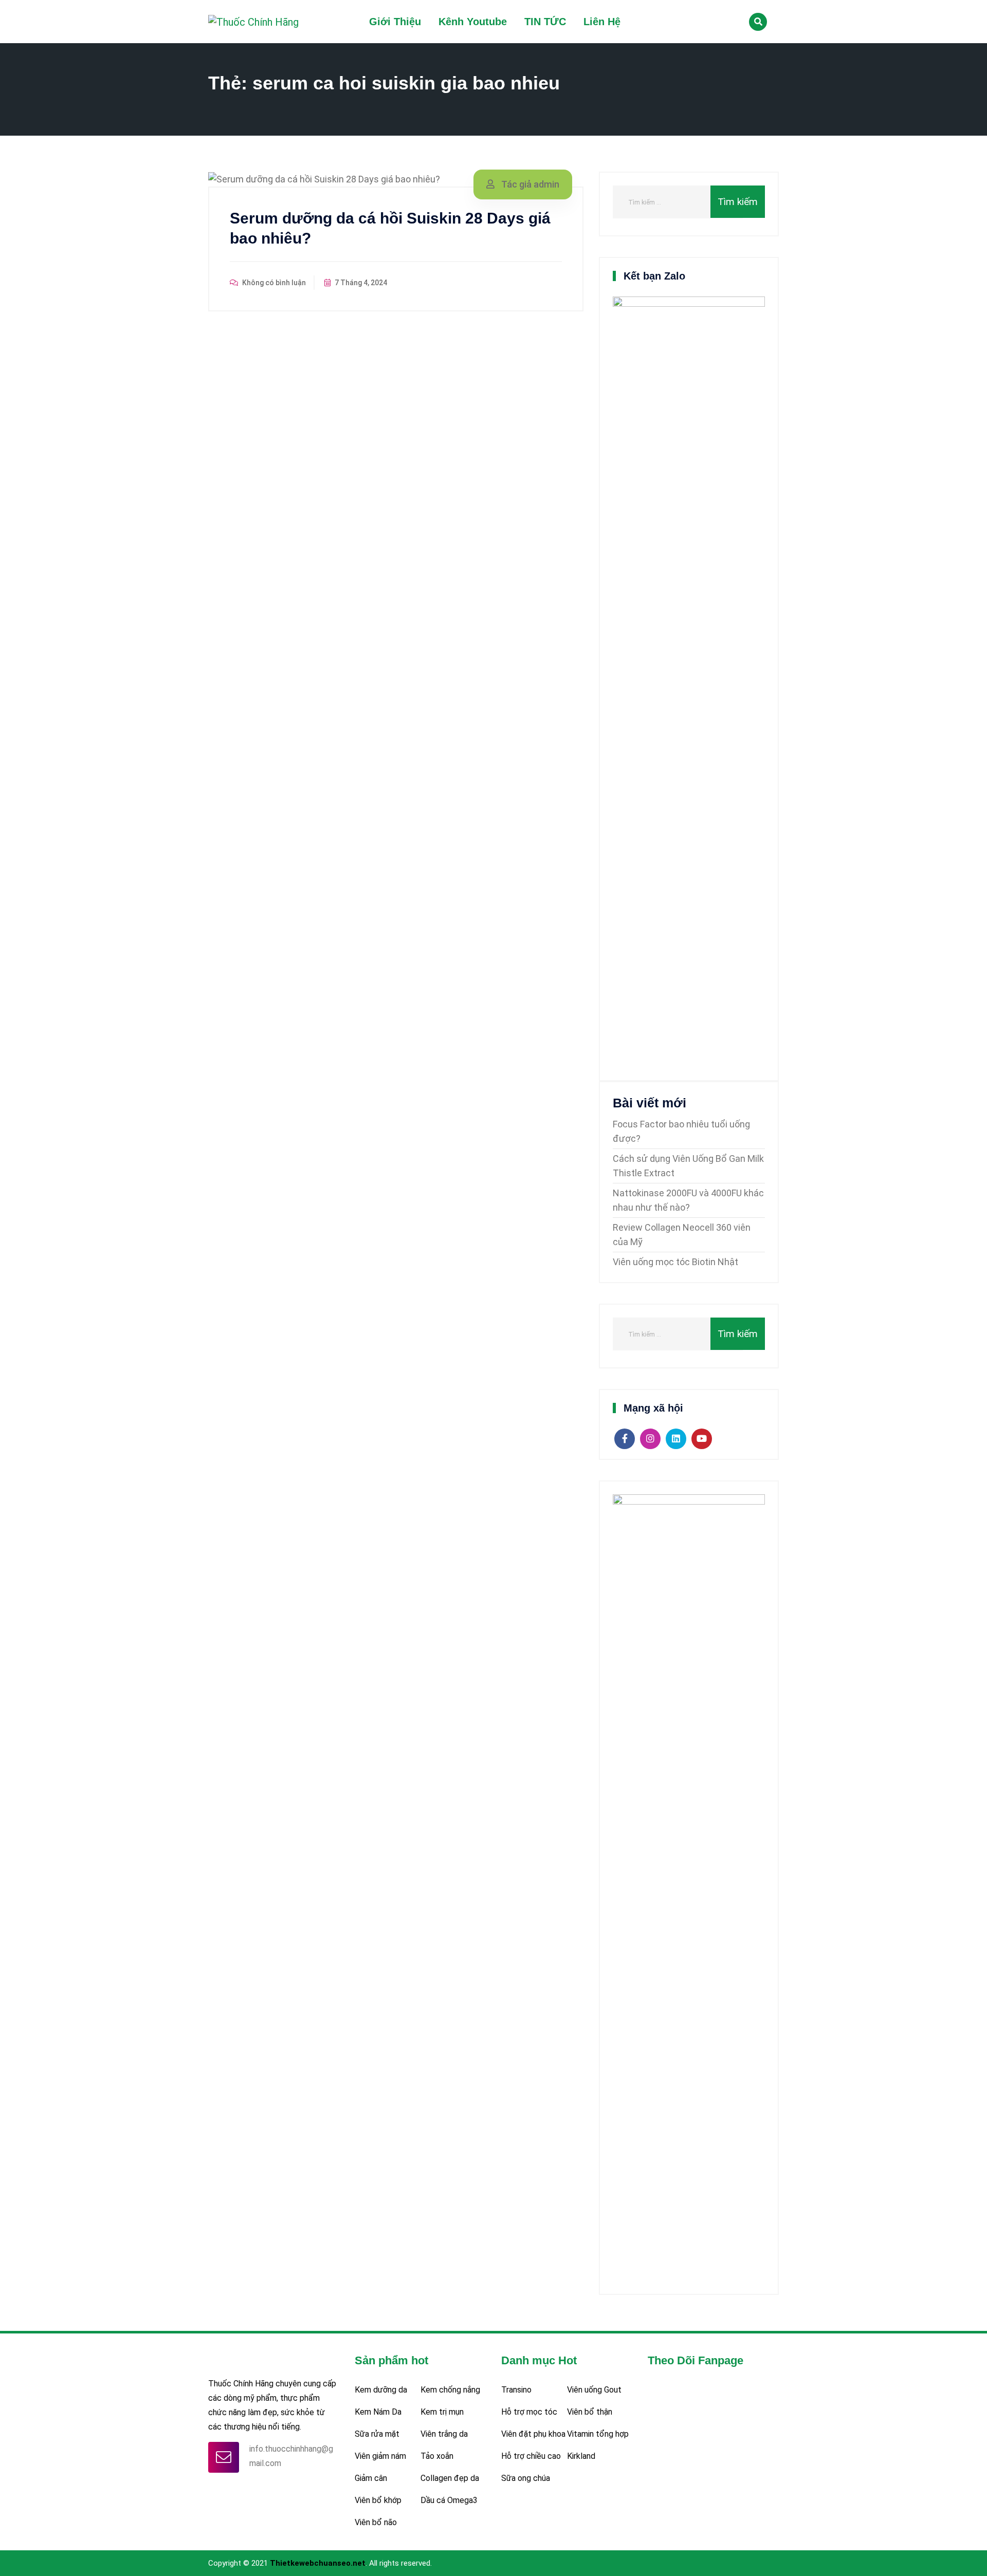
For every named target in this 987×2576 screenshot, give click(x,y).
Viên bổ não (376, 2522)
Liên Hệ (602, 22)
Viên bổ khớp (378, 2500)
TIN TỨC (545, 22)
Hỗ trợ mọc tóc (529, 2412)
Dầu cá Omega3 (449, 2500)
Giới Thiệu (395, 22)
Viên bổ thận (590, 2412)
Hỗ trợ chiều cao (531, 2456)
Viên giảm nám (380, 2456)
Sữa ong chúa (526, 2478)
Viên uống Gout (594, 2390)
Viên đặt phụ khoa (533, 2434)
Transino (516, 2390)
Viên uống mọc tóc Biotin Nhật (675, 1262)
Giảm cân (371, 2478)
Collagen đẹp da (450, 2478)
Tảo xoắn (437, 2456)
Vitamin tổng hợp (598, 2434)
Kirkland (581, 2456)
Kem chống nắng (450, 2390)
